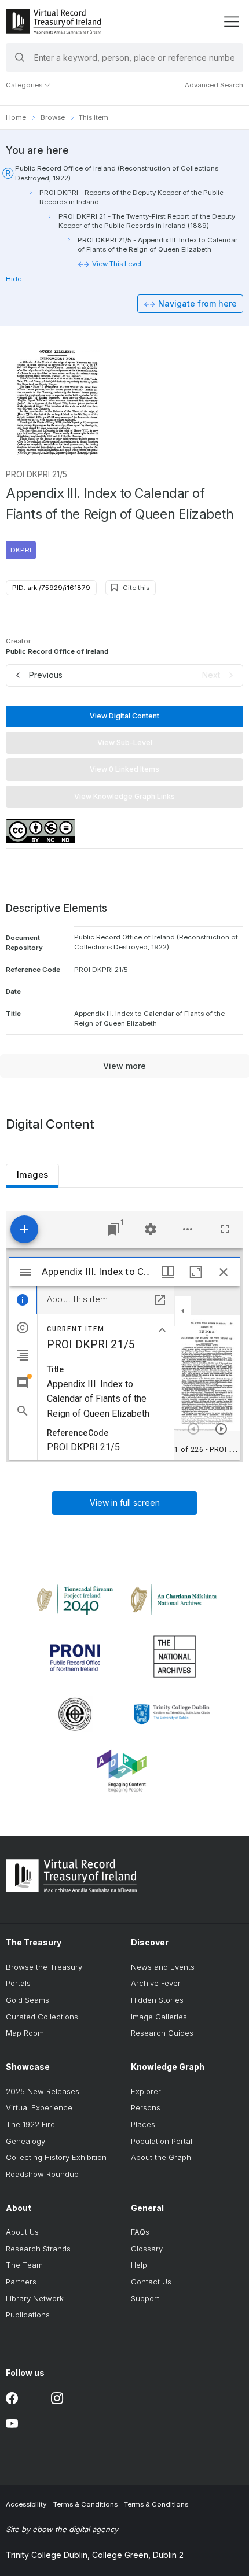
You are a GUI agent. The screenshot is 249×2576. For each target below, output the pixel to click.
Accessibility (26, 2504)
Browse (53, 117)
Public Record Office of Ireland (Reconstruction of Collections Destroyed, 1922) (117, 173)
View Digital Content (124, 716)
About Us (22, 2232)
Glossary (147, 2249)
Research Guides (162, 2033)
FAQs (140, 2232)
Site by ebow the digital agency (62, 2529)
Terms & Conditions (85, 2504)
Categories (25, 85)
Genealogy (25, 2141)
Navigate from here (197, 303)
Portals (18, 1983)
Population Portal (162, 2141)
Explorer (146, 2091)
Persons (146, 2107)
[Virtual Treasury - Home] (54, 21)
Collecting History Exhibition (56, 2157)
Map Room (25, 2033)
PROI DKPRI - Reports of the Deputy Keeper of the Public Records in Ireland (131, 197)
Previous (46, 675)
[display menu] (231, 22)
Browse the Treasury (44, 1967)
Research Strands (38, 2249)
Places (143, 2124)
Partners (21, 2282)
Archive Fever (156, 1983)
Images (32, 1175)
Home (16, 117)
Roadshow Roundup (42, 2174)
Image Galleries (159, 2017)
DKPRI (21, 550)
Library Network (35, 2298)
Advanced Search (214, 85)
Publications (28, 2315)
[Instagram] (57, 2398)
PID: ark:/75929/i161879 (51, 588)
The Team (24, 2265)
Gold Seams (28, 2000)
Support (145, 2298)
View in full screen (125, 1503)
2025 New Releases (43, 2091)
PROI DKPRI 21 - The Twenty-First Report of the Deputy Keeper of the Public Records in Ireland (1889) (147, 221)
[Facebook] (12, 2398)
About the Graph (161, 2157)
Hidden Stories (157, 2000)
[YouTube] (12, 2424)
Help (139, 2265)
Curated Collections (42, 2017)
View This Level (117, 264)
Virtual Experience (39, 2107)
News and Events (163, 1967)
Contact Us (151, 2282)
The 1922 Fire (30, 2124)
